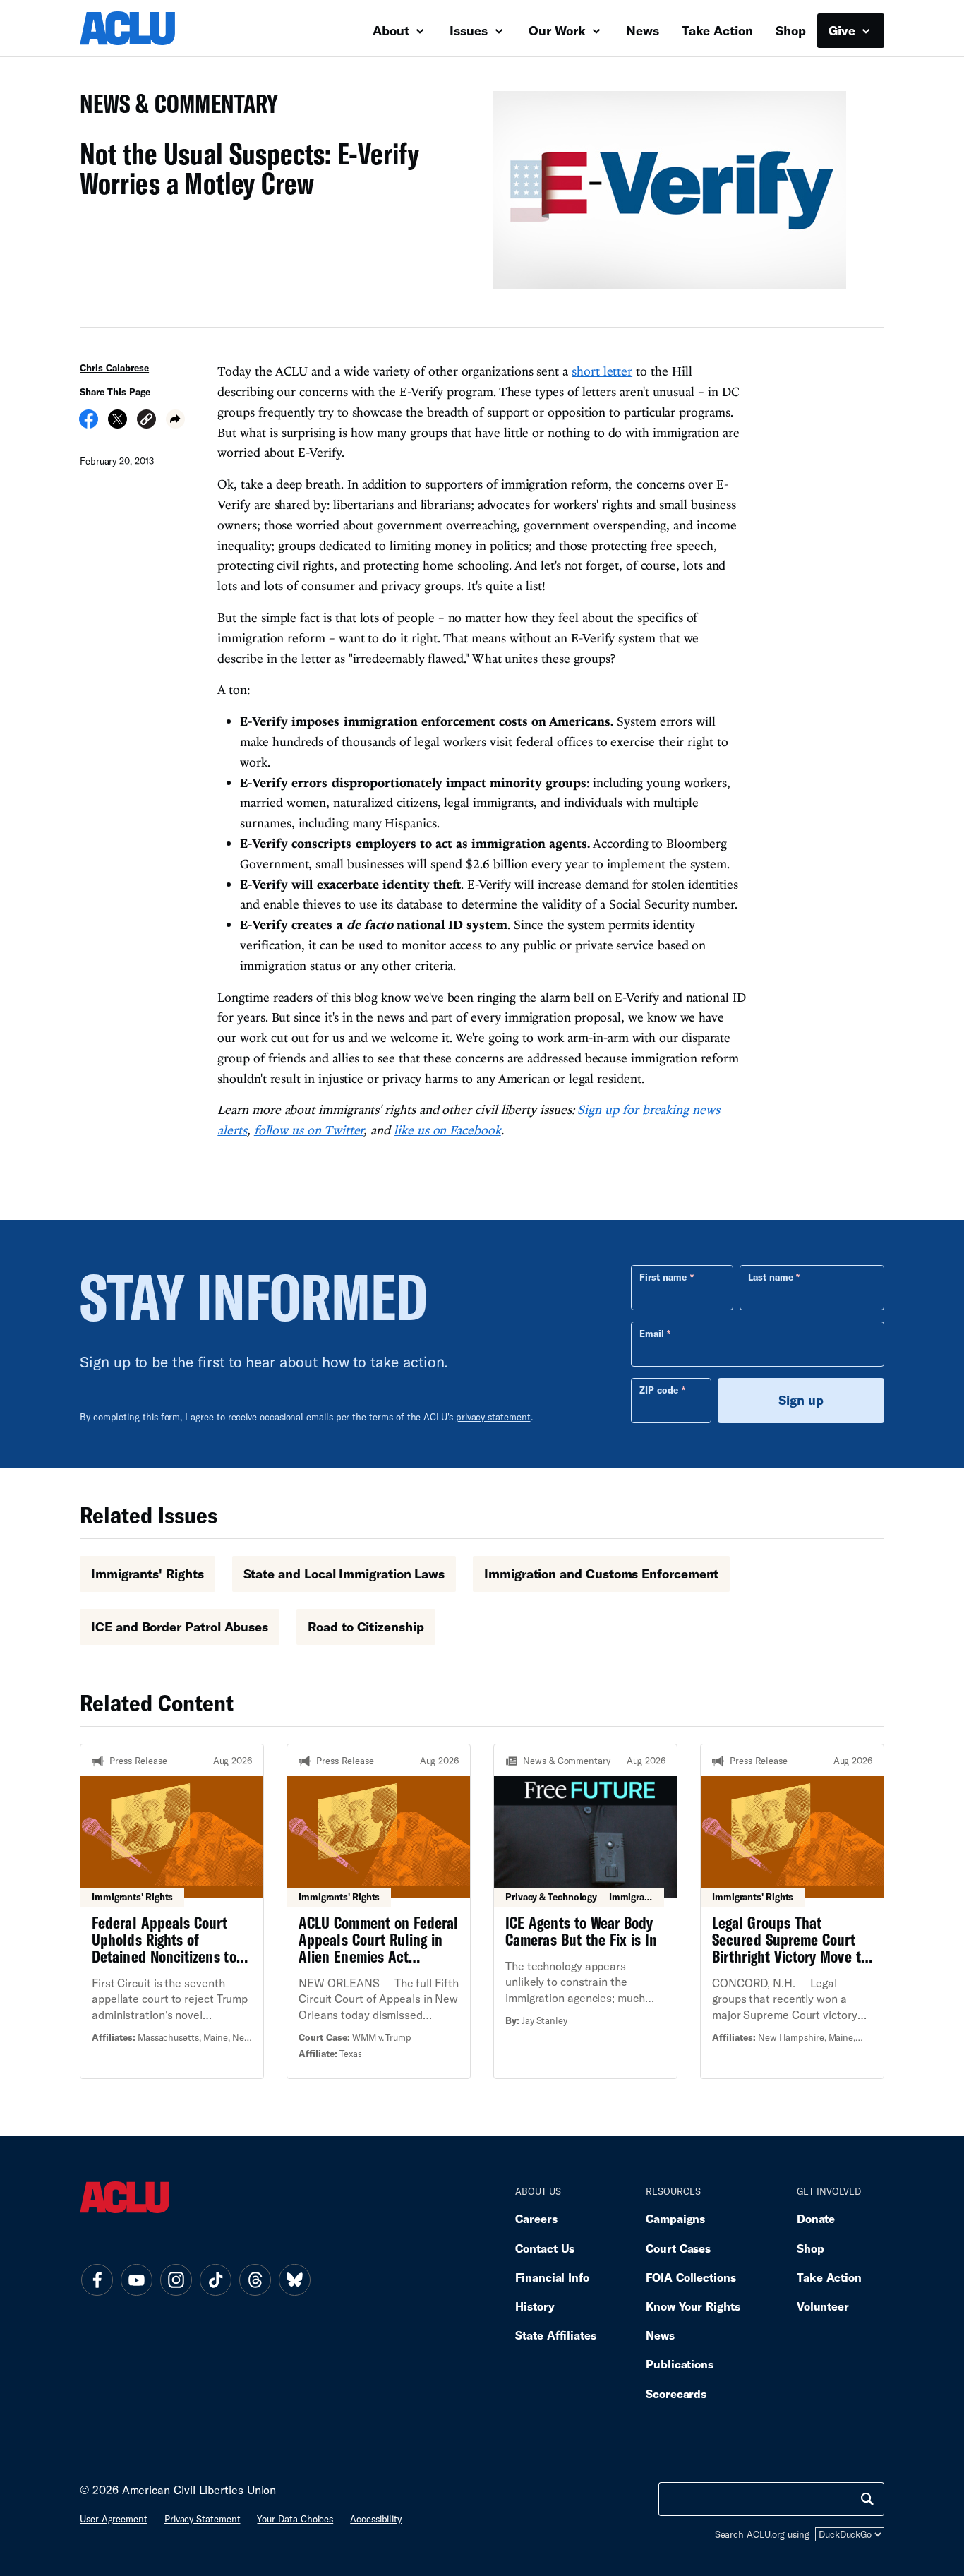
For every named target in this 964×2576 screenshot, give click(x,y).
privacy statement (493, 1417)
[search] (867, 2499)
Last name (771, 1277)
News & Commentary (173, 108)
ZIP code (659, 1390)
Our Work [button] (559, 30)
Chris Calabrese (114, 368)
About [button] (393, 30)
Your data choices (295, 2519)
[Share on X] (118, 424)
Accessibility (376, 2519)
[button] (146, 421)
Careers (536, 2218)
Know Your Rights (693, 2306)
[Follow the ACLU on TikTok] (215, 2280)
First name (663, 1277)
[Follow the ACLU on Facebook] (97, 2280)
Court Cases (678, 2248)
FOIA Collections (691, 2277)
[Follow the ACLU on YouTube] (136, 2280)
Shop (791, 30)
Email (652, 1334)
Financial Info (552, 2277)
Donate (816, 2218)
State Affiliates (556, 2335)
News (643, 30)
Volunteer (823, 2306)
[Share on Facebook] (89, 424)
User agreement (114, 2519)
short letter (602, 371)
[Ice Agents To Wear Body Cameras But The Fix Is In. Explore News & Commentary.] (585, 1911)
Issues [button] (470, 30)
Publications (680, 2364)
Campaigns (675, 2218)
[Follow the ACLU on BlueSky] (294, 2280)
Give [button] (844, 30)
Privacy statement (203, 2519)
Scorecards (676, 2394)
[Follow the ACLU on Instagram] (176, 2280)
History (535, 2306)
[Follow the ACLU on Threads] (255, 2280)
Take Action (717, 30)
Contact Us (545, 2248)
